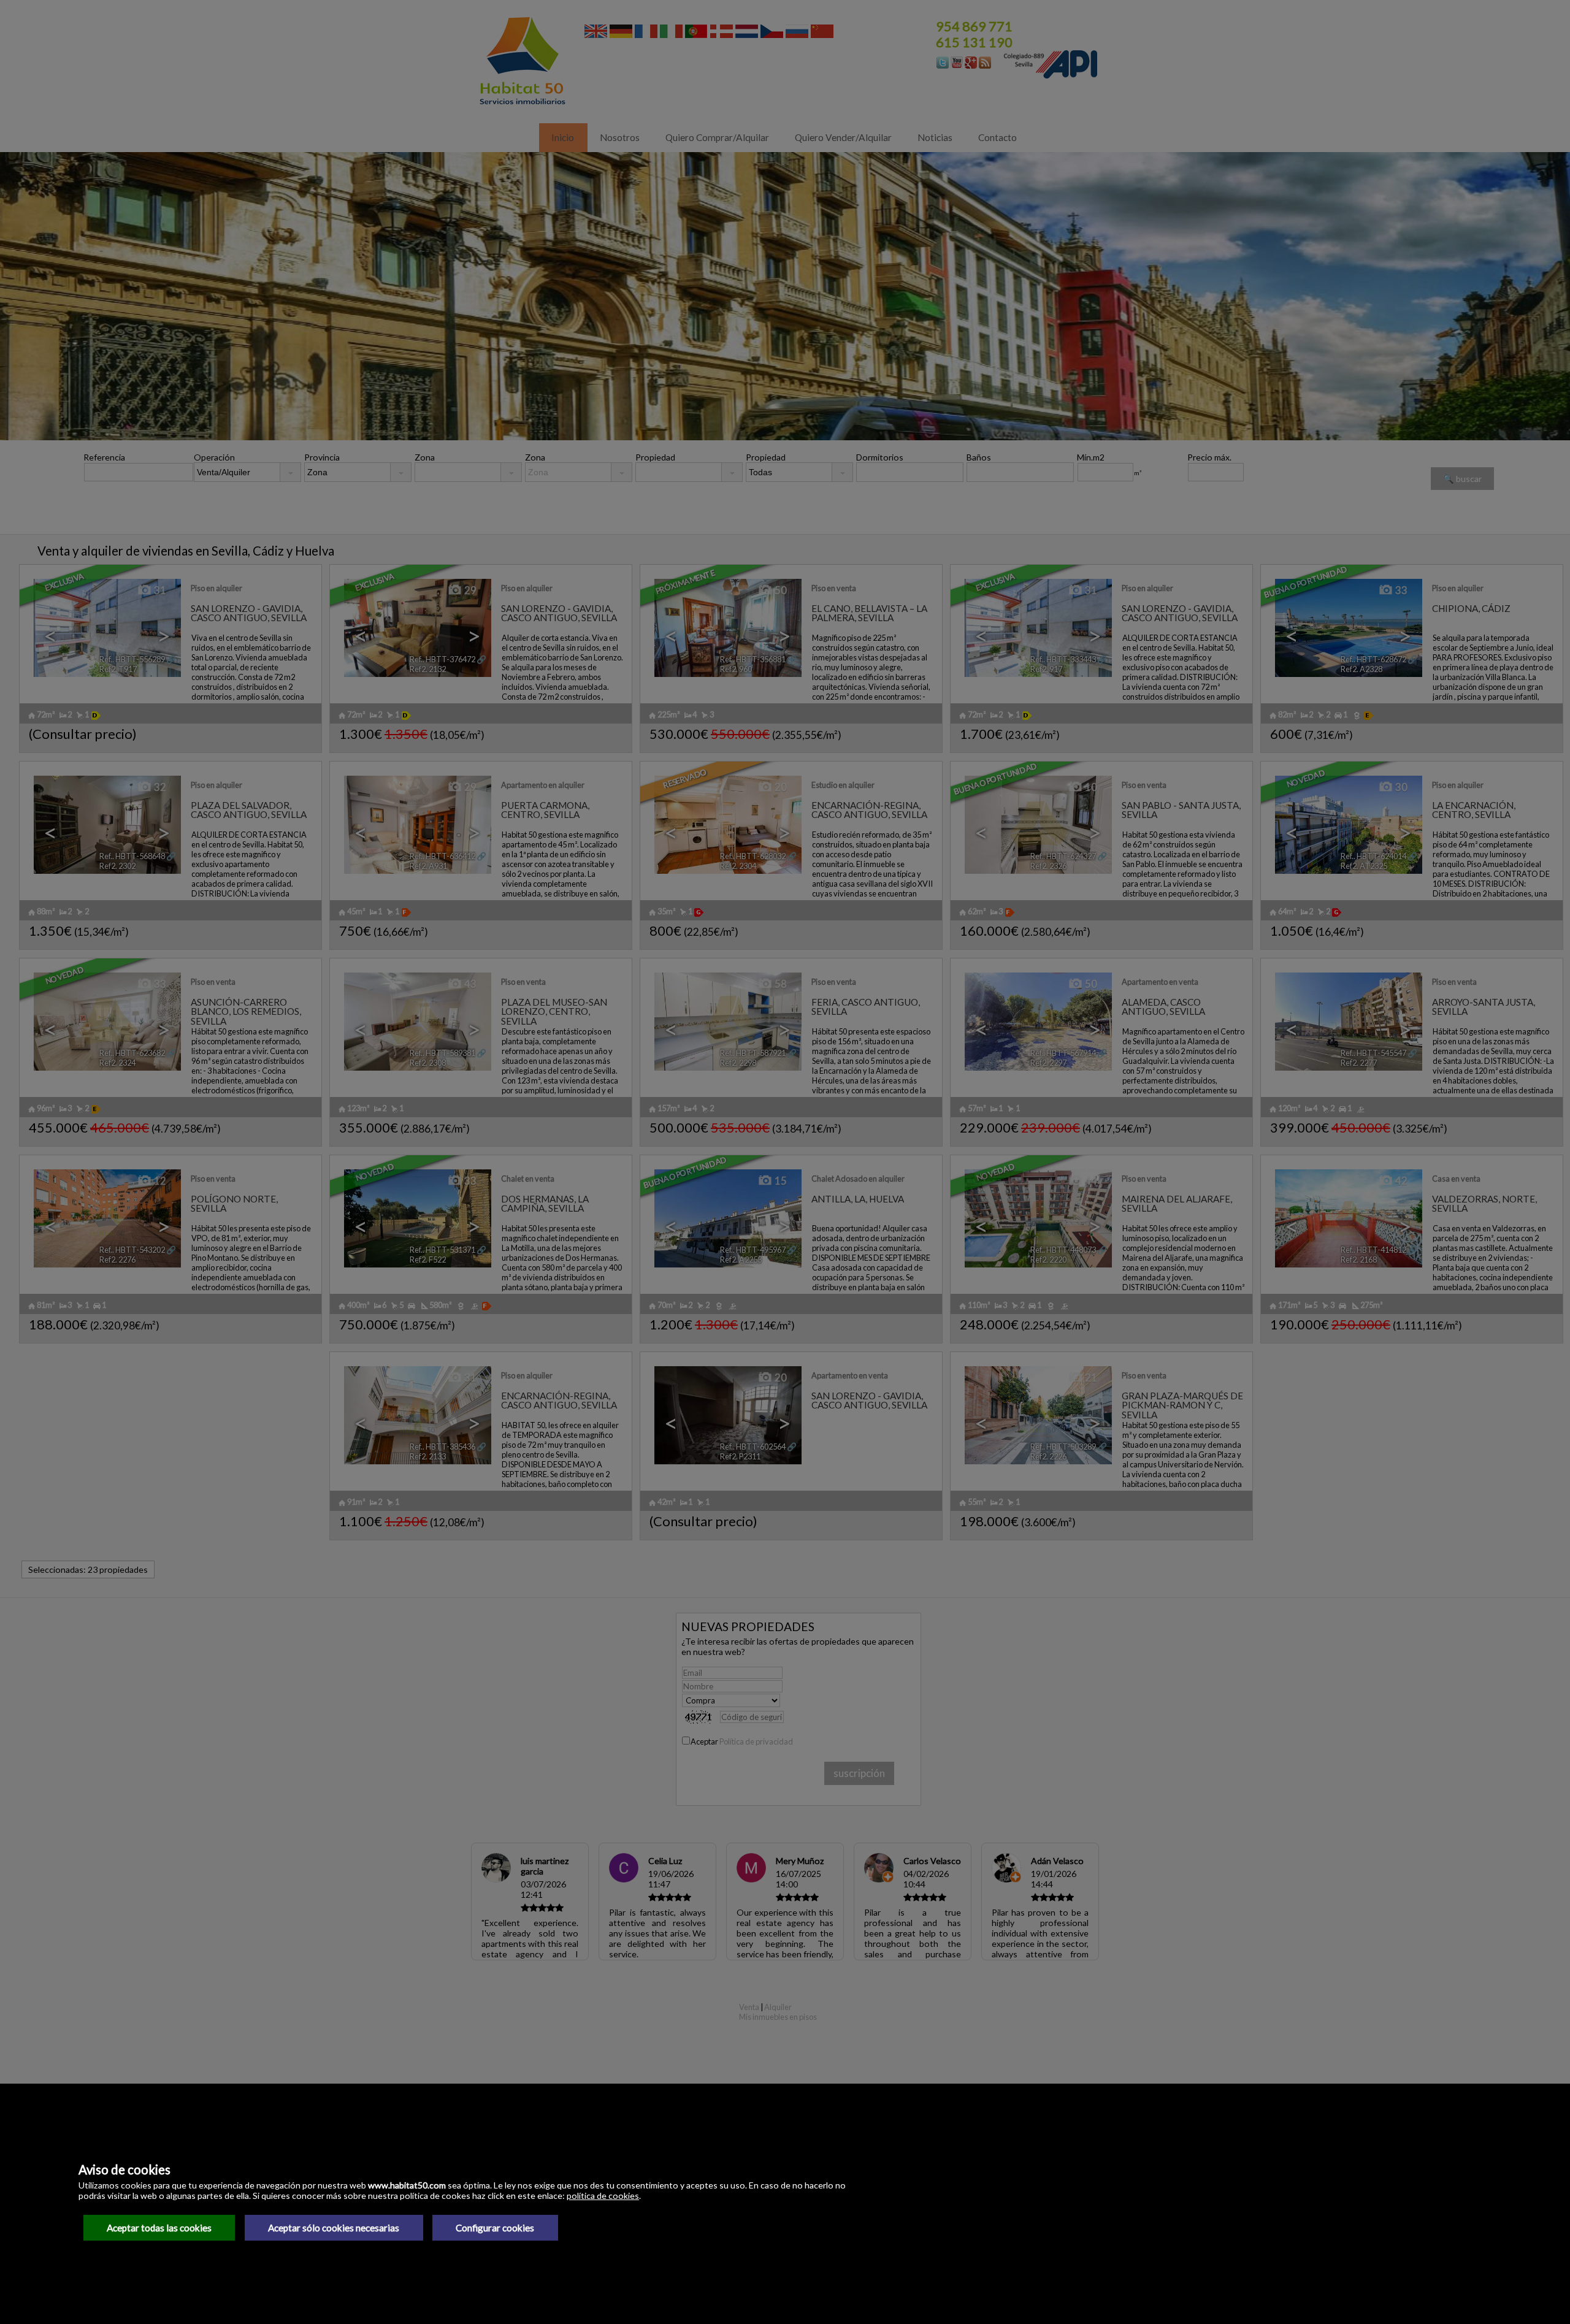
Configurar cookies (495, 2228)
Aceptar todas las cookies (159, 2228)
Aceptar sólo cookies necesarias (334, 2228)
